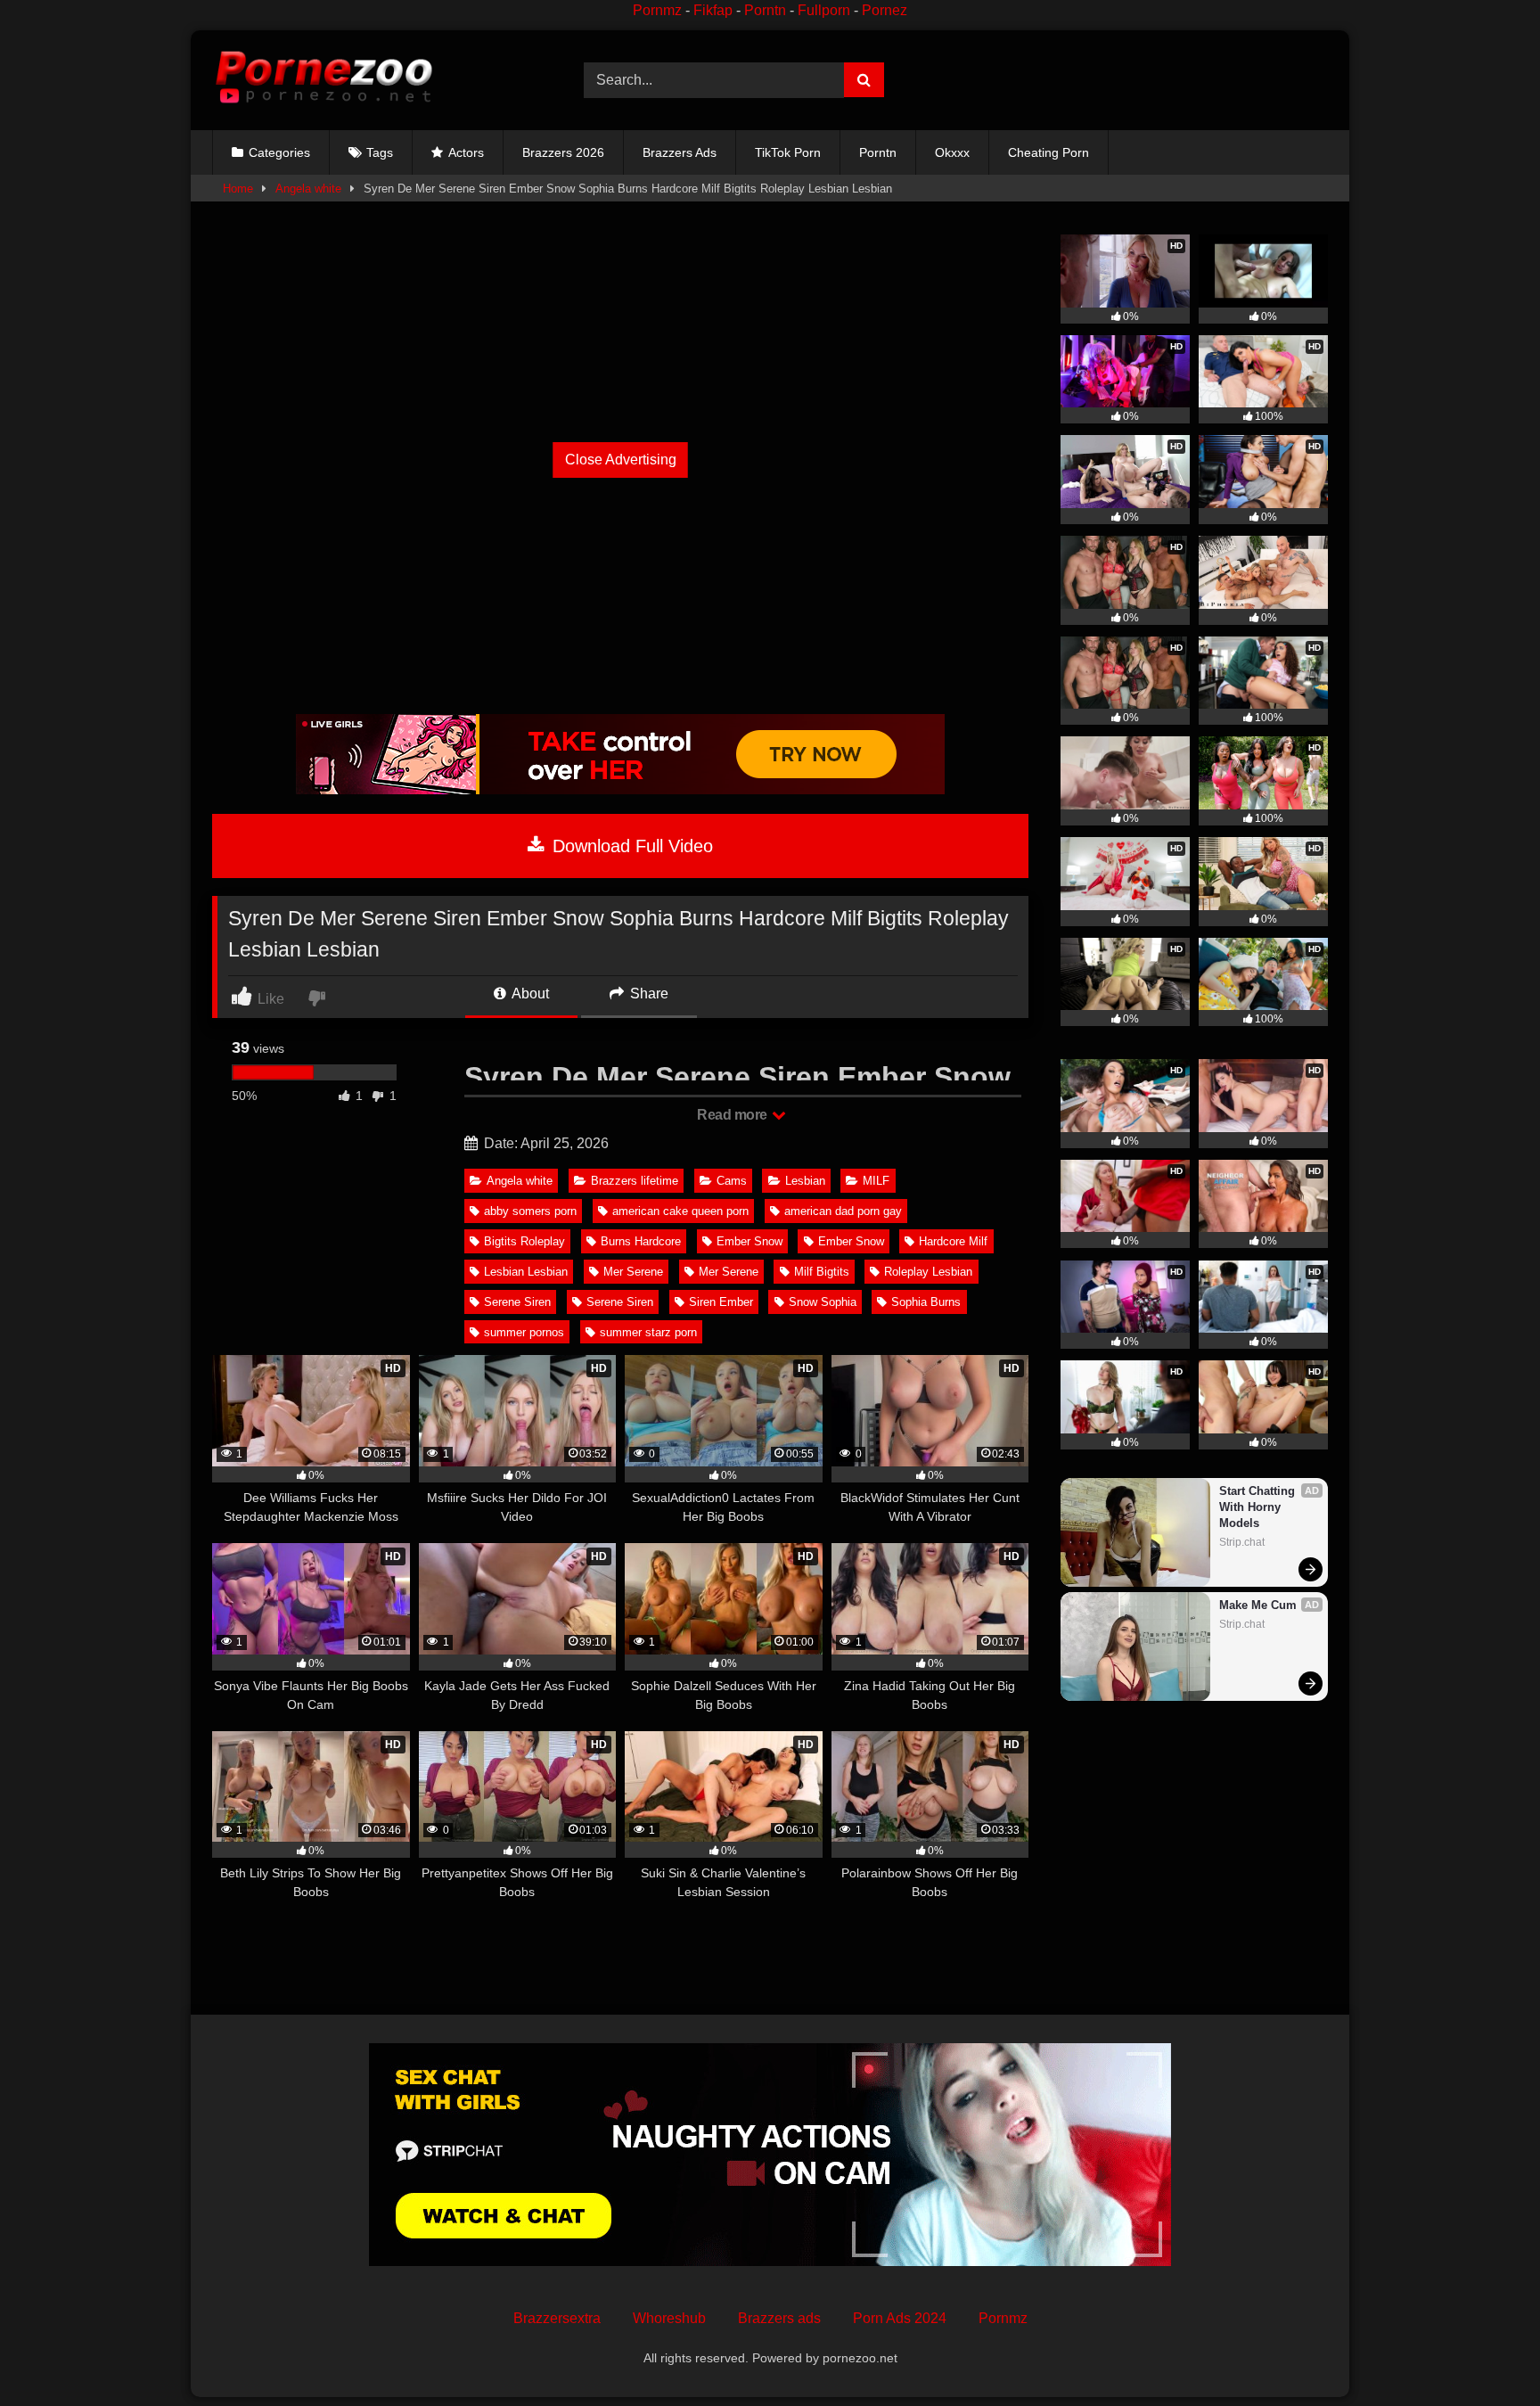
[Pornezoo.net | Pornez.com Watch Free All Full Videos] (324, 80)
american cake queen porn (680, 1211)
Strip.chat (1242, 1542)
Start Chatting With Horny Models (1259, 1507)
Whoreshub (669, 2318)
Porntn (765, 10)
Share (647, 994)
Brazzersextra (557, 2318)
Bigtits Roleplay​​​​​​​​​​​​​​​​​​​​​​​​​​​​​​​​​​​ (524, 1241)
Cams (732, 1181)
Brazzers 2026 (563, 152)
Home (238, 189)
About (529, 994)
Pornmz (657, 10)
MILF (876, 1181)
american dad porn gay (843, 1211)
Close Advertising (621, 460)
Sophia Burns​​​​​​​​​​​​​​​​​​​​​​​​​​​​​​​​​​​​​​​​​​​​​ (926, 1302)
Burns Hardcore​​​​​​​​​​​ (641, 1241)
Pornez (885, 10)
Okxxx (952, 152)
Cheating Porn (1049, 152)
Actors (466, 152)
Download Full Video (630, 846)
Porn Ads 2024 (900, 2318)
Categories (279, 152)
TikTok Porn (788, 152)
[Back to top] (1485, 2353)
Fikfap (713, 10)
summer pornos (524, 1332)
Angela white (308, 189)
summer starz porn (648, 1332)
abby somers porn (530, 1211)
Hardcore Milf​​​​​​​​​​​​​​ (953, 1241)
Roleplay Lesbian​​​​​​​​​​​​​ (928, 1272)
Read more (733, 1115)
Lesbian (805, 1181)
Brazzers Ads (680, 152)
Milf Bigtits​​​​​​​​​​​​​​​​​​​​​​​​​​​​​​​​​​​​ (822, 1272)
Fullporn (824, 10)
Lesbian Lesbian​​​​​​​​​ (526, 1272)
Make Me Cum (1258, 1605)
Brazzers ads (779, 2318)
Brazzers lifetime (635, 1181)
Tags (380, 152)
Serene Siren (620, 1302)
